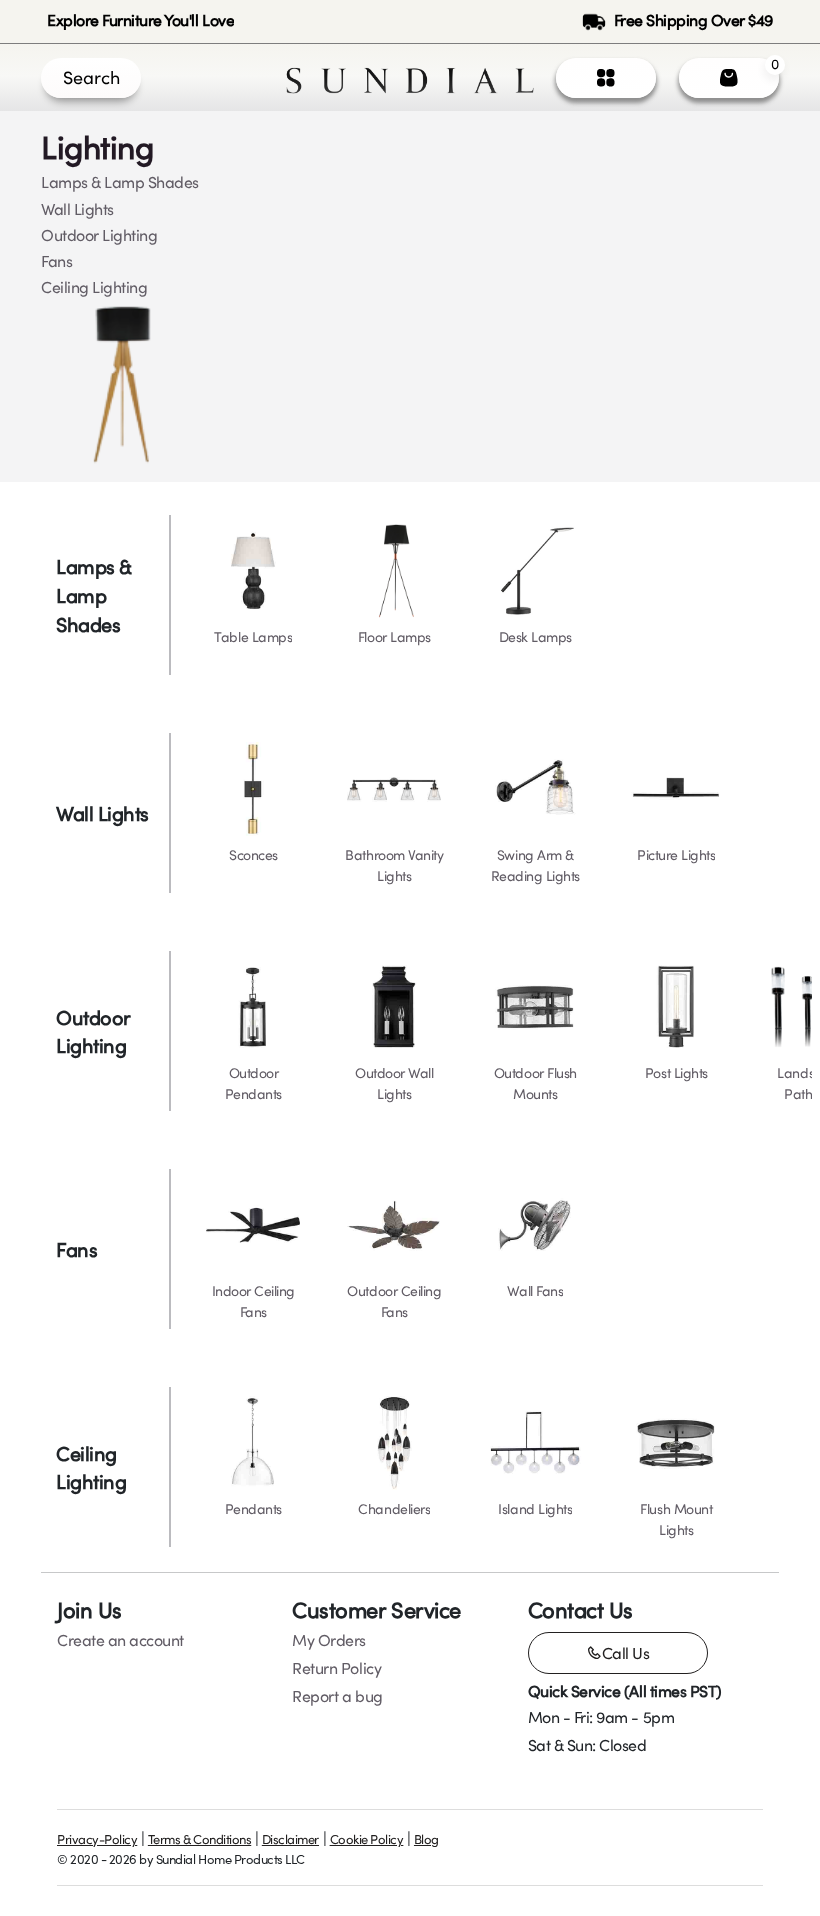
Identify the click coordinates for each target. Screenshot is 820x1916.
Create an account (120, 1640)
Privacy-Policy (97, 1839)
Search (91, 77)
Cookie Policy (367, 1839)
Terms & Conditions (199, 1839)
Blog (426, 1839)
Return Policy (336, 1668)
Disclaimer (290, 1839)
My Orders (329, 1640)
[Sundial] (410, 77)
